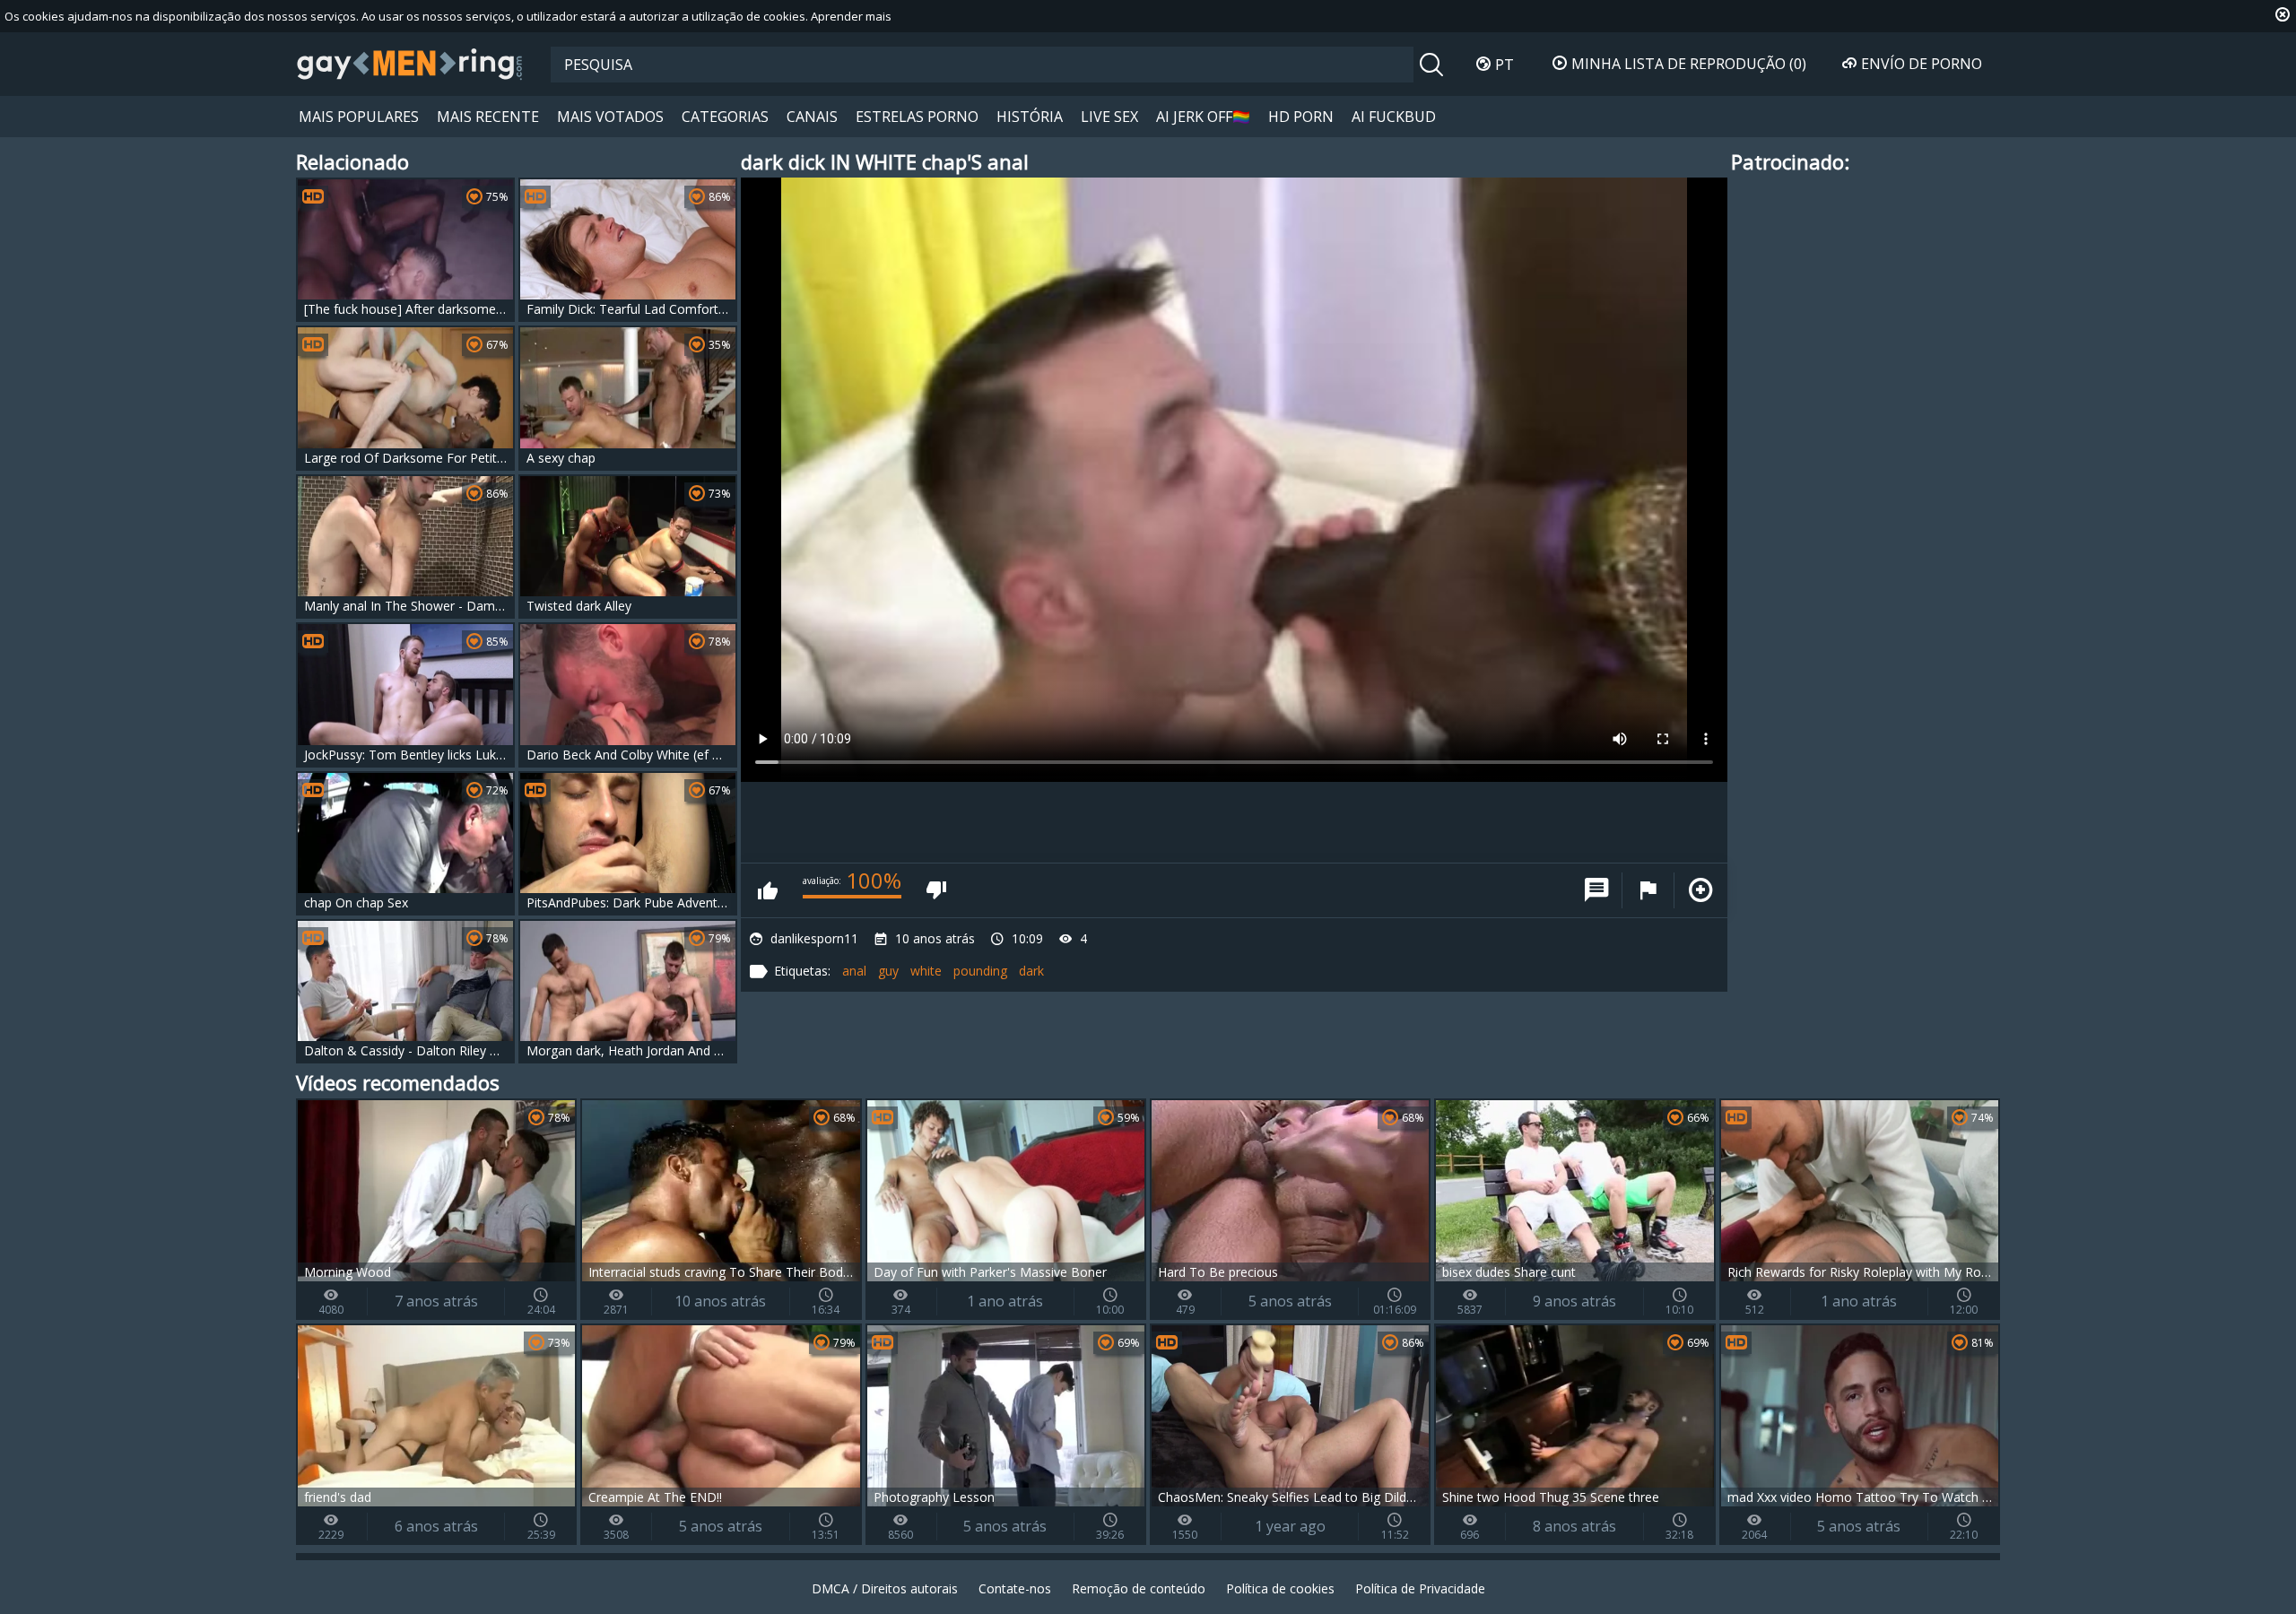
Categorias (725, 117)
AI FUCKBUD (1394, 117)
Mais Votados (610, 117)
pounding (980, 971)
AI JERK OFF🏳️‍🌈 (1203, 117)
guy (888, 971)
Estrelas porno (917, 117)
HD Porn (1301, 117)
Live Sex (1109, 117)
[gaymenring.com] (410, 64)
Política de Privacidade (1420, 1588)
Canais (812, 117)
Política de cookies (1280, 1588)
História (1030, 117)
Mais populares (359, 117)
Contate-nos (1015, 1588)
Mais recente (488, 117)
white (926, 971)
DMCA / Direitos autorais (885, 1588)
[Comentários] (1596, 890)
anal (854, 971)
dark (1031, 971)
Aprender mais (851, 16)
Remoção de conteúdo (1139, 1588)
